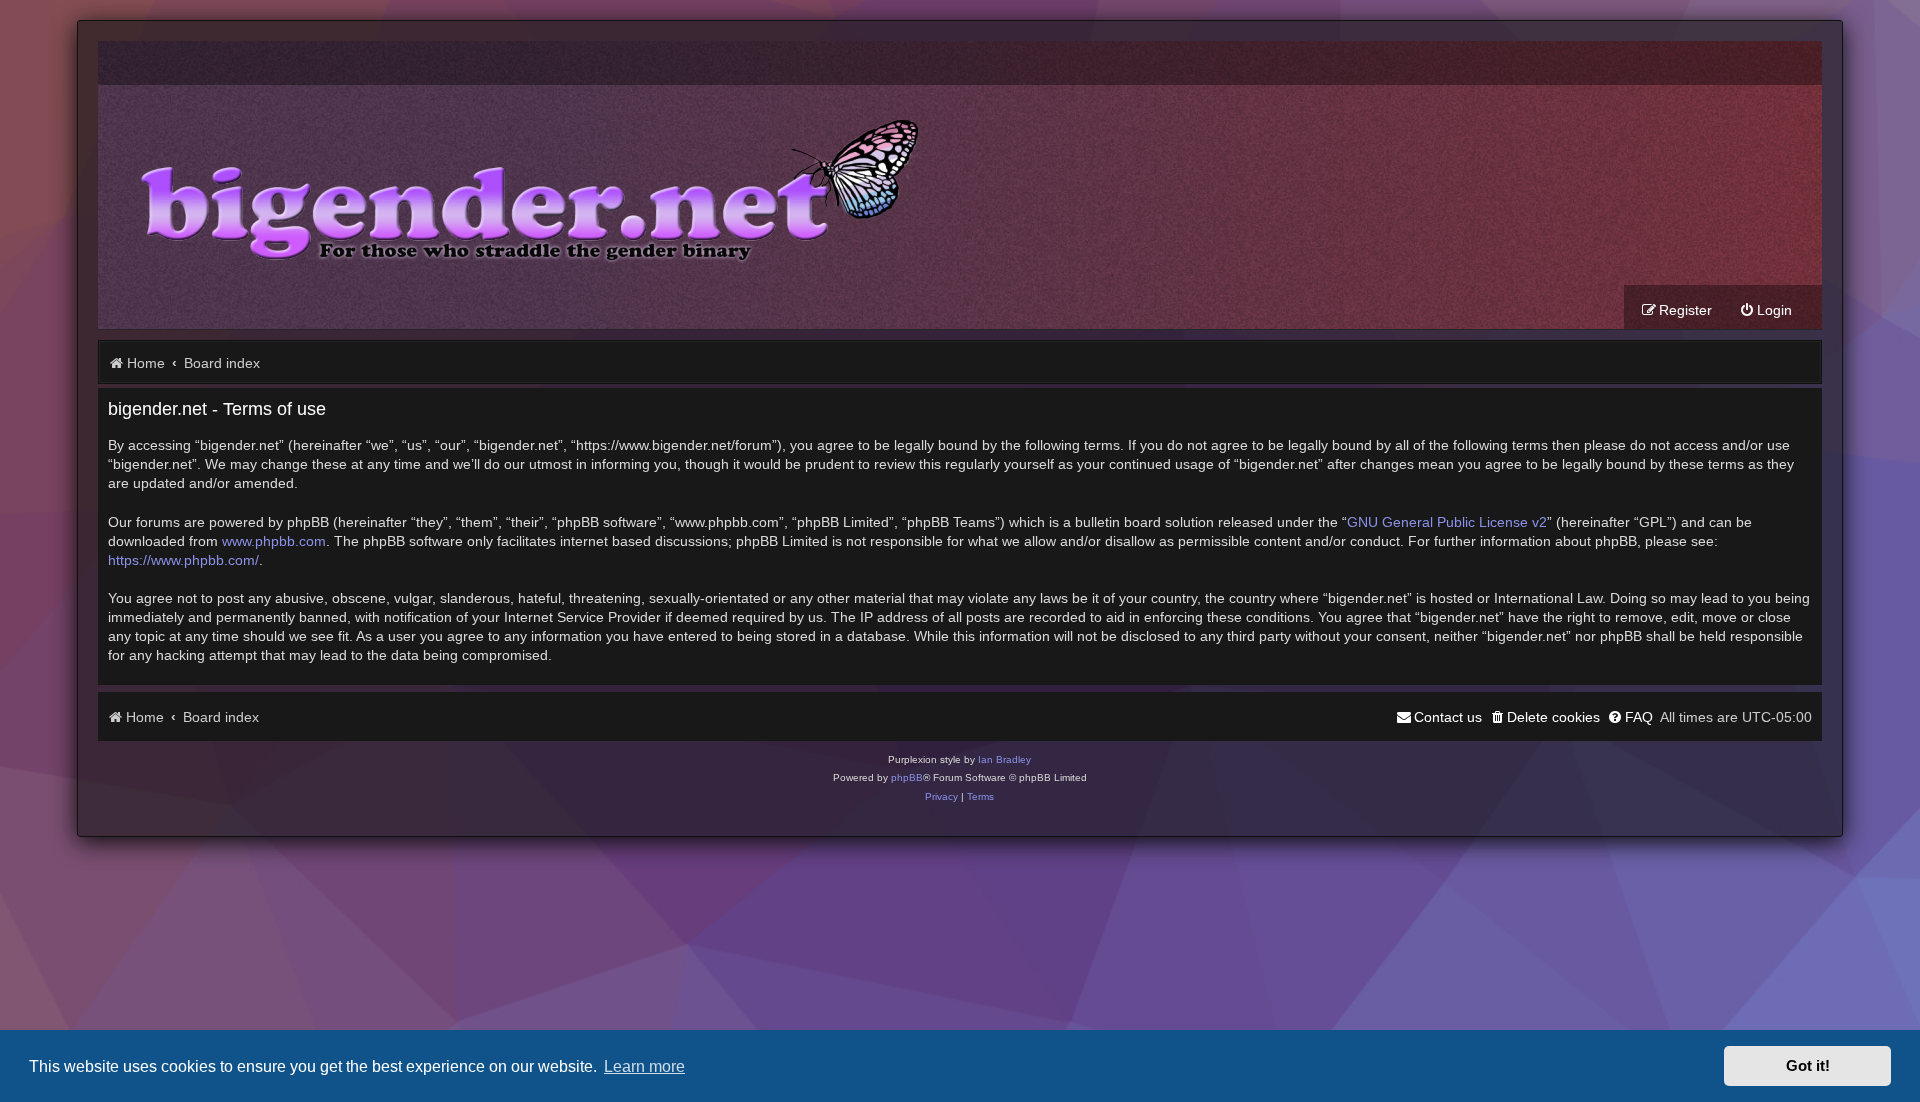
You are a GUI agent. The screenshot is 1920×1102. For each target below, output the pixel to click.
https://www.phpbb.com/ (183, 560)
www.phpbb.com (274, 541)
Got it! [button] (1808, 1066)
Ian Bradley (1004, 759)
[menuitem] (1765, 310)
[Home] (514, 185)
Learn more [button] (644, 1066)
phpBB (907, 777)
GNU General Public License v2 (1447, 522)
